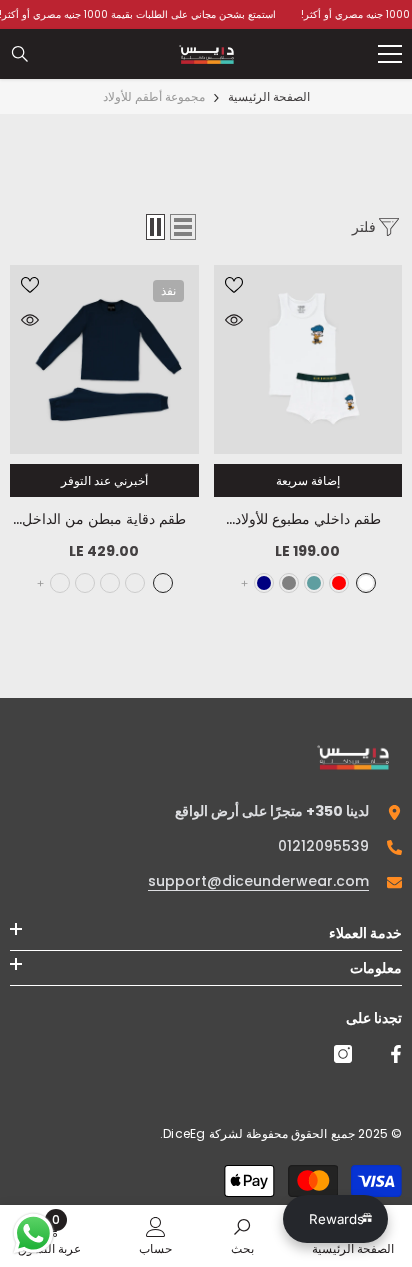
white (366, 583)
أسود (135, 583)
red (339, 583)
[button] (183, 227)
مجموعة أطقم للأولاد (154, 96)
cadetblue (314, 583)
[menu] (390, 54)
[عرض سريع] (234, 320)
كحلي (163, 583)
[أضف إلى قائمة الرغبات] (234, 285)
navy (264, 583)
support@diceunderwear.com (258, 881)
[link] (242, 1235)
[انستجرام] (343, 1054)
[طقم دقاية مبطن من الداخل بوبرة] (104, 359)
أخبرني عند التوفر (104, 480)
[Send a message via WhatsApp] (33, 1233)
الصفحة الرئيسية (269, 96)
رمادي (60, 583)
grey (289, 583)
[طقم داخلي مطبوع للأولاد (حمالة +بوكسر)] (308, 359)
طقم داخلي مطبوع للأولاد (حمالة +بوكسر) (307, 520)
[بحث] (20, 54)
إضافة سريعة (308, 480)
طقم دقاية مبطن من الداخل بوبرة (104, 520)
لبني (85, 583)
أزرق (110, 583)
